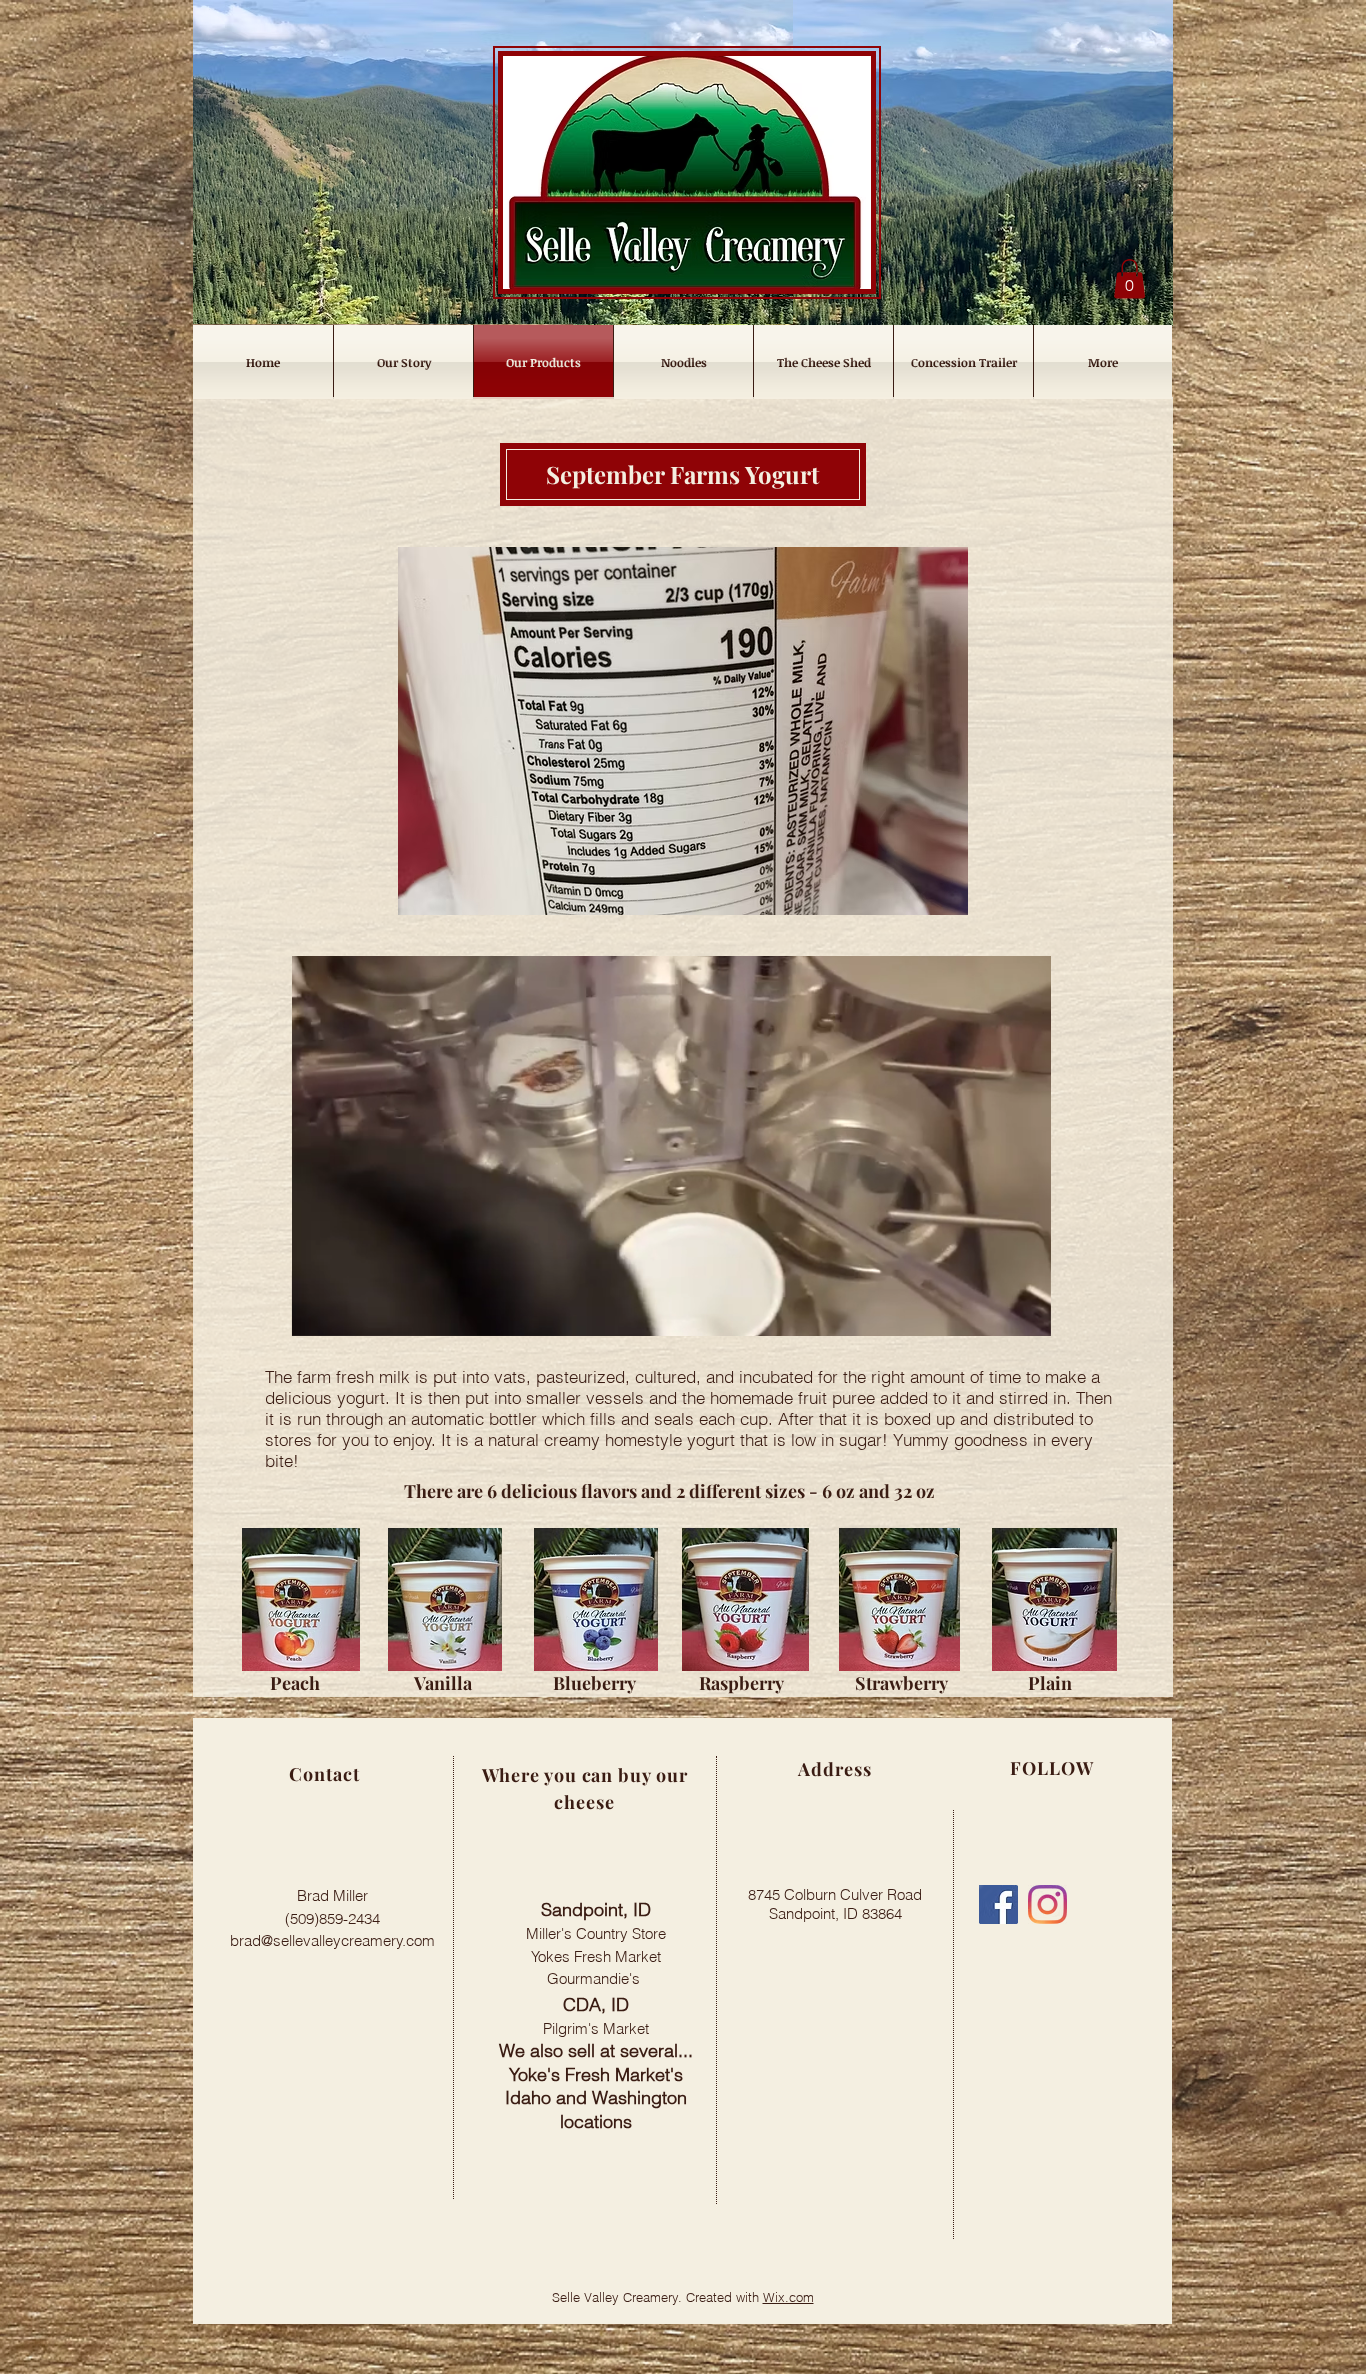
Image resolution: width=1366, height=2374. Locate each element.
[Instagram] (1047, 1904)
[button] (1129, 278)
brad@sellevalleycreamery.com (332, 1940)
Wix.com (788, 2297)
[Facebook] (998, 1904)
